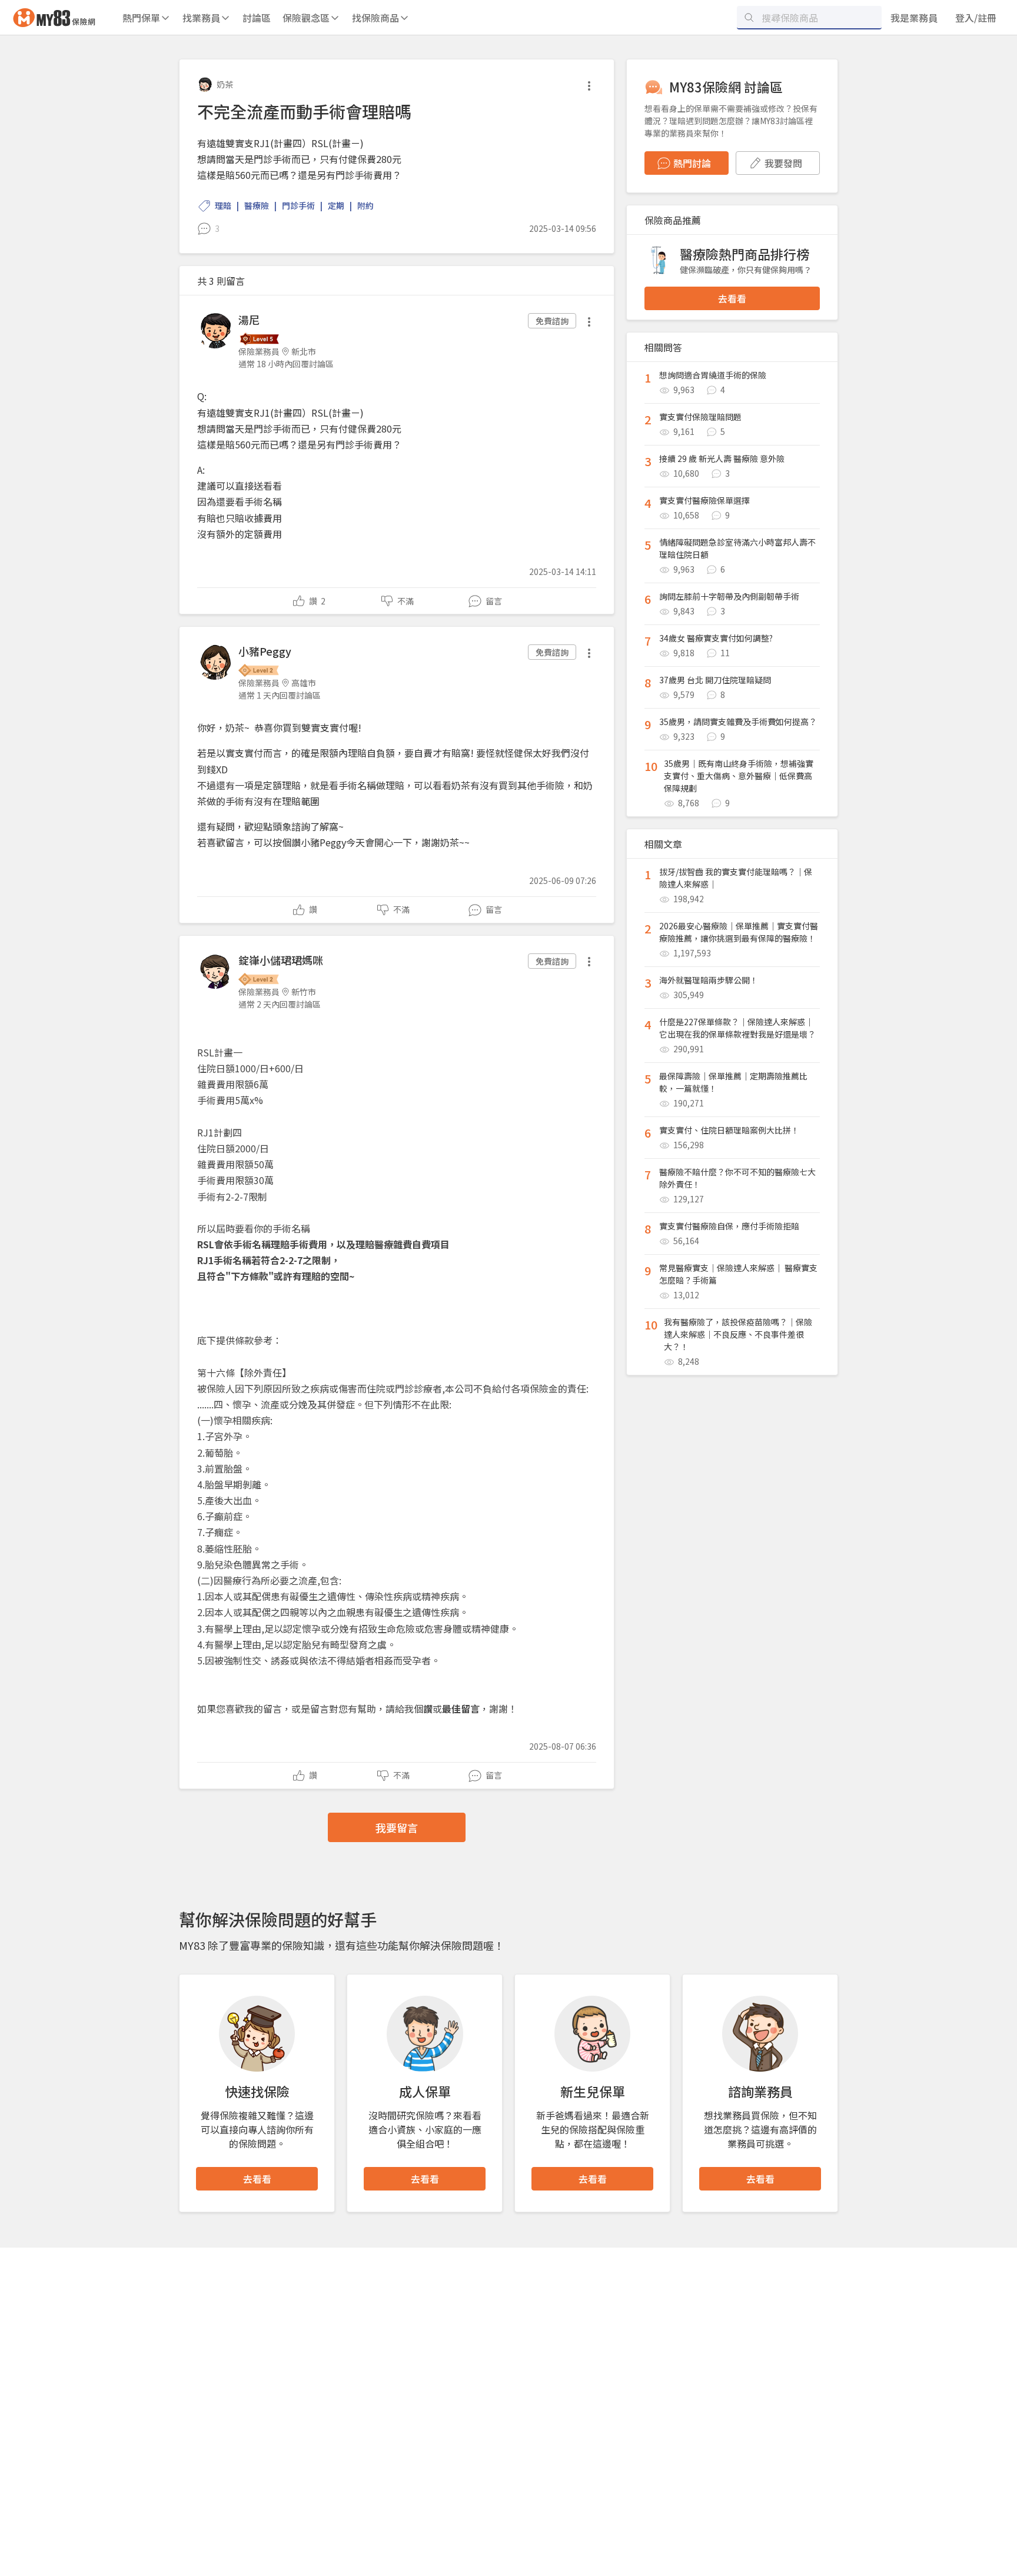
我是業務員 (914, 18)
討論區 (257, 18)
